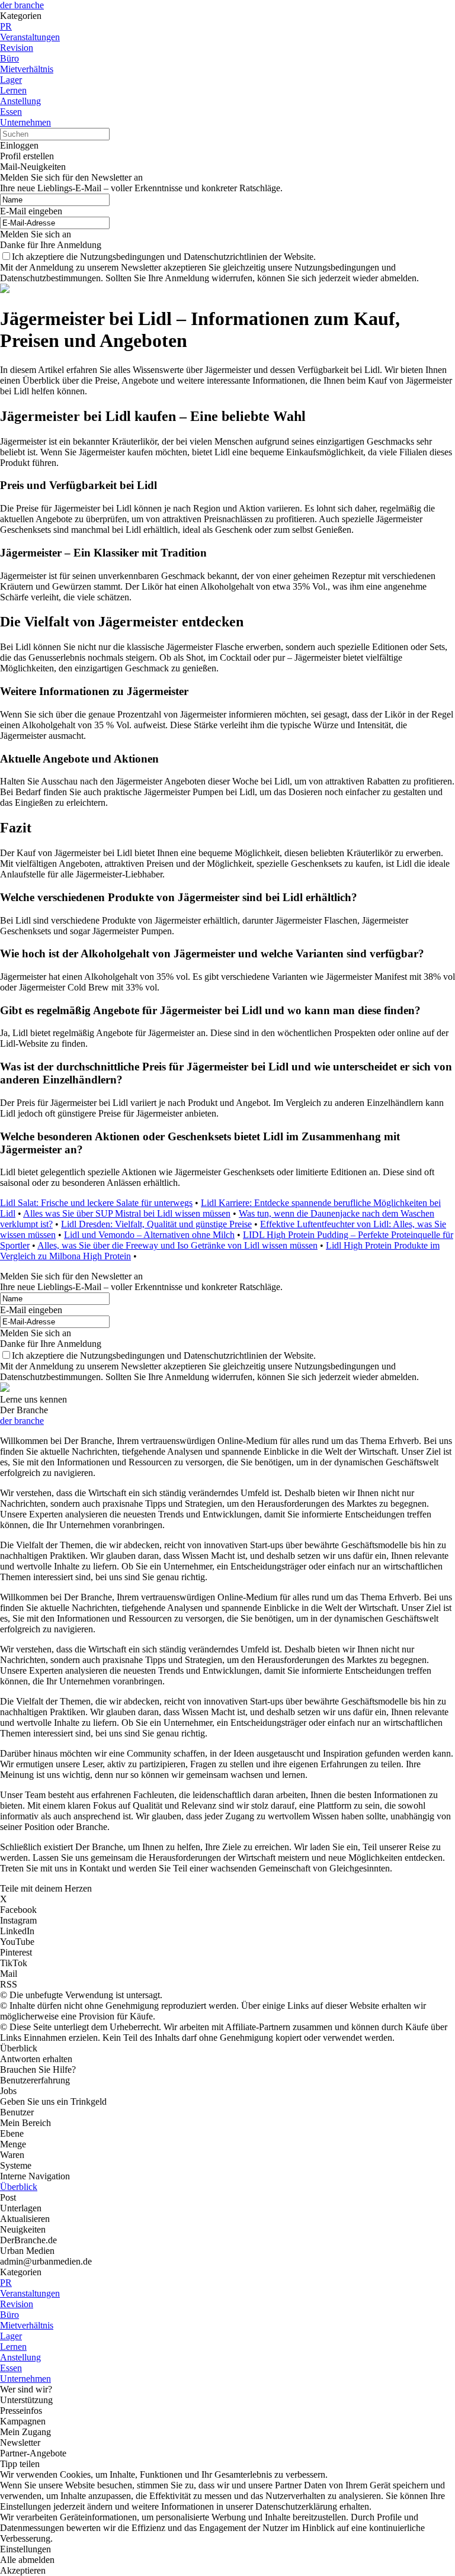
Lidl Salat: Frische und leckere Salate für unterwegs (96, 1203)
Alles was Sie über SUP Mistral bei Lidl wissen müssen (127, 1213)
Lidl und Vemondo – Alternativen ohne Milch (149, 1235)
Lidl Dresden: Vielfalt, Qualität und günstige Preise (156, 1224)
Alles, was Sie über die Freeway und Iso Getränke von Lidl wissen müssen (177, 1245)
